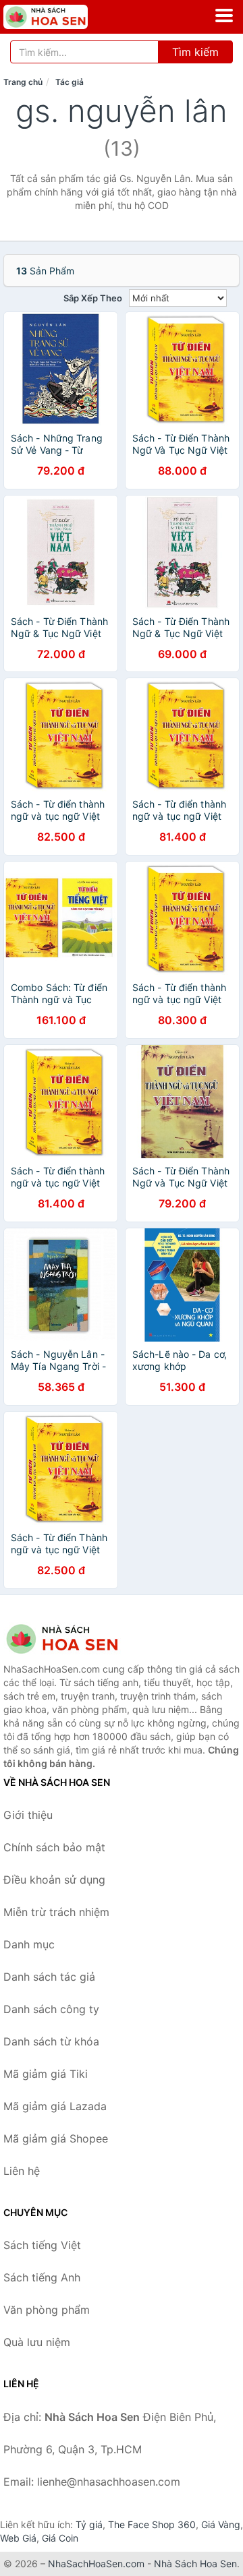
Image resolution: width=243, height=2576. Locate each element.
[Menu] (224, 16)
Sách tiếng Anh (42, 2277)
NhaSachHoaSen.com (96, 2564)
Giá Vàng (221, 2524)
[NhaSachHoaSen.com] (62, 17)
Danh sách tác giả (49, 1977)
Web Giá (18, 2538)
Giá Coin (60, 2538)
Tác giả (70, 82)
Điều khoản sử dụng (54, 1880)
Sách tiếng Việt (42, 2245)
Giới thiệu (28, 1815)
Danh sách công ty (51, 2009)
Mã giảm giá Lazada (55, 2106)
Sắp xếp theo (93, 298)
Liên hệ (22, 2171)
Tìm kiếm (195, 52)
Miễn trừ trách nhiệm (56, 1912)
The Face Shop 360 (152, 2524)
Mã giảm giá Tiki (46, 2074)
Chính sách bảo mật (54, 1847)
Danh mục (29, 1944)
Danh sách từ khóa (51, 2041)
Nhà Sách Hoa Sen (195, 2564)
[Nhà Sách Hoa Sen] (71, 1639)
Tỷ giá (89, 2524)
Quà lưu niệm (37, 2342)
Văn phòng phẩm (47, 2310)
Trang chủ (23, 82)
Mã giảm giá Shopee (56, 2138)
